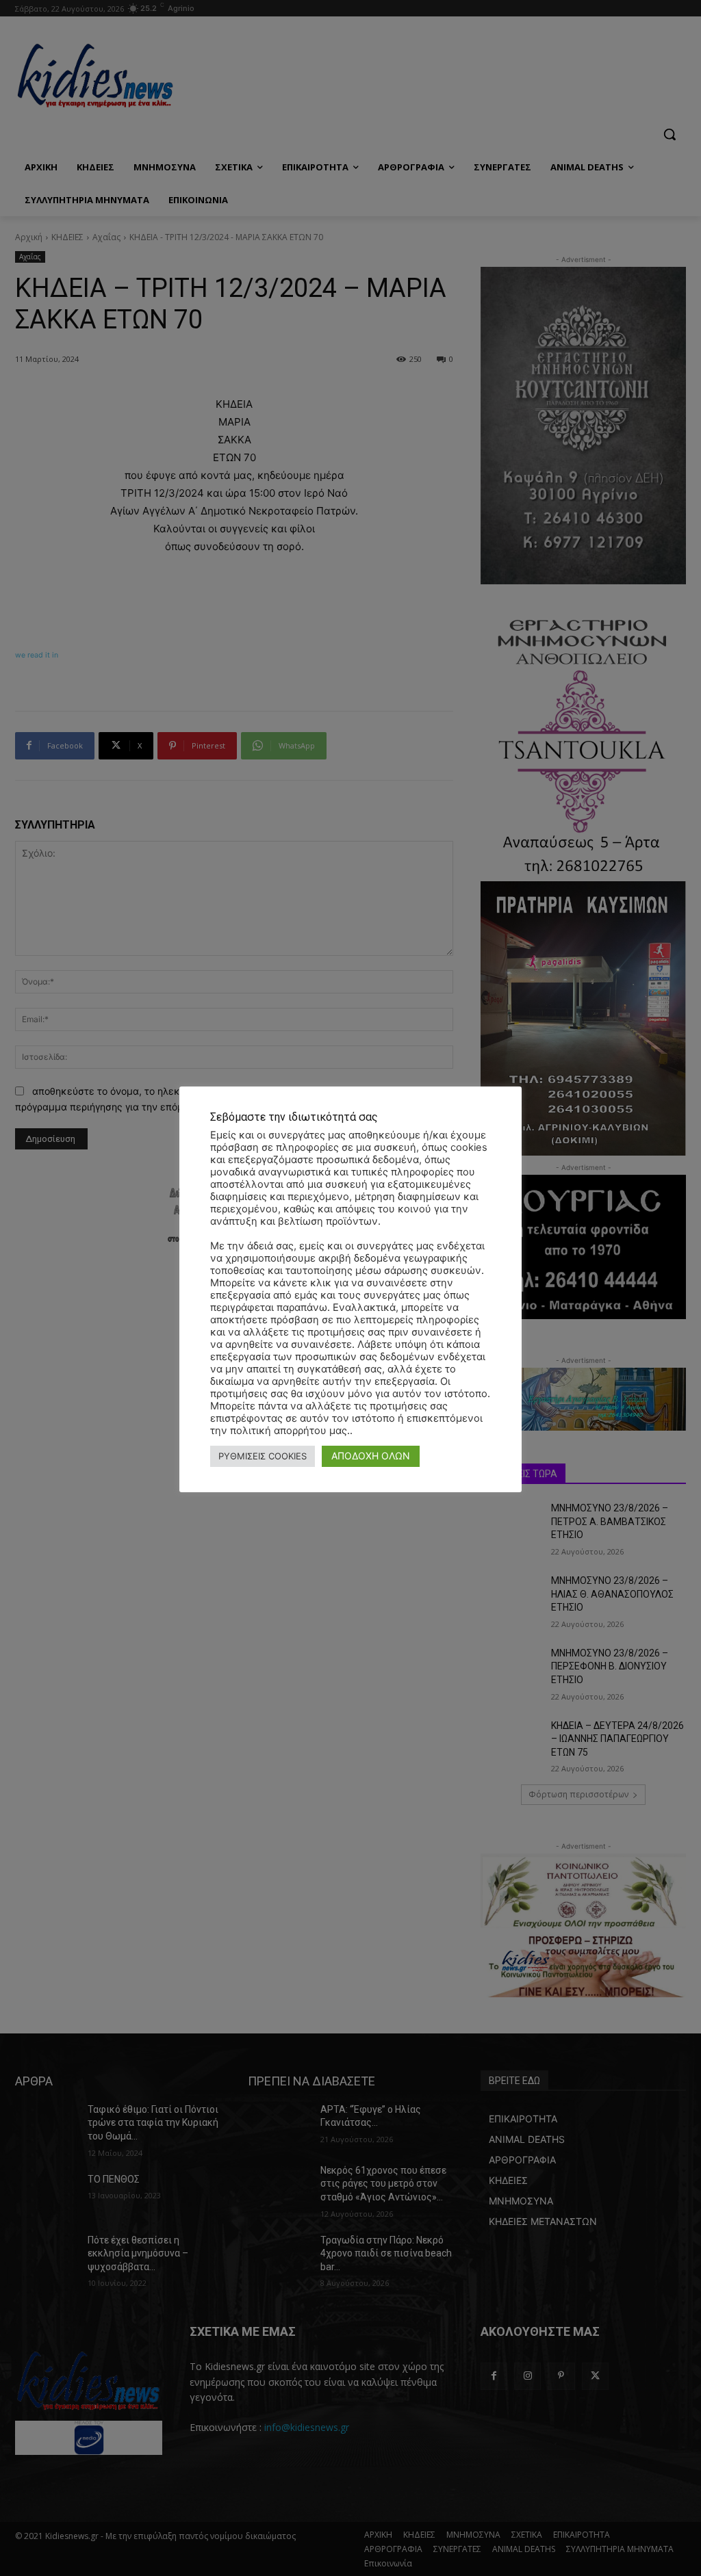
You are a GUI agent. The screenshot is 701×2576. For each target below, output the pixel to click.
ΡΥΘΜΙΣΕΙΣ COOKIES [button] (263, 1456)
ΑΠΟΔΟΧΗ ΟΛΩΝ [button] (371, 1456)
